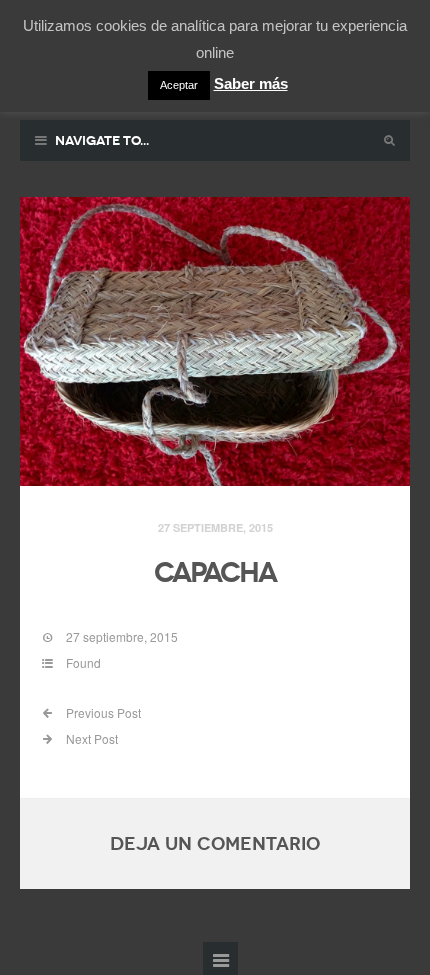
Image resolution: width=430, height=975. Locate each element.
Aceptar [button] (179, 85)
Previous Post (102, 712)
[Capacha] (215, 342)
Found (83, 662)
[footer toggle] (220, 958)
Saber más (251, 83)
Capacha (215, 572)
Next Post (90, 738)
